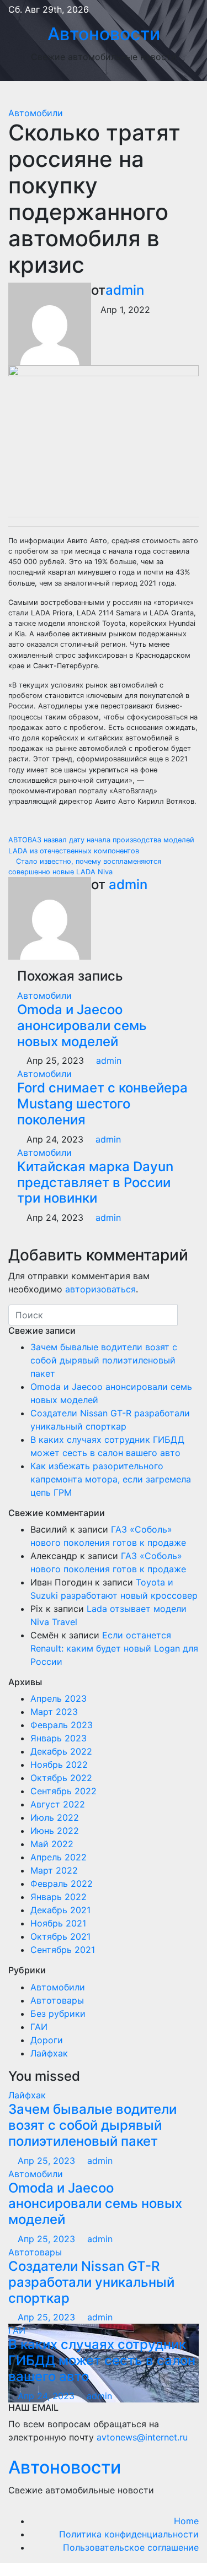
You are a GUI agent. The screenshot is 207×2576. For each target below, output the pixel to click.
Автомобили (36, 113)
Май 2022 (52, 1844)
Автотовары (57, 2000)
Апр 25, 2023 (46, 2161)
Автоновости (104, 34)
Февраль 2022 (62, 1884)
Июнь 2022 (55, 1831)
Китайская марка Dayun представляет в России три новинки (95, 1183)
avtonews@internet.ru (142, 2437)
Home (186, 2521)
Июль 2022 (55, 1817)
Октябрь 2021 (60, 1936)
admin (125, 290)
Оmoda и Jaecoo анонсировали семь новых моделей (82, 1025)
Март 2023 (54, 1712)
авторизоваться (100, 1289)
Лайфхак (49, 2053)
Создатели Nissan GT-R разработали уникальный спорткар (91, 2282)
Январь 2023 (59, 1738)
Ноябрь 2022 (59, 1765)
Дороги (47, 2040)
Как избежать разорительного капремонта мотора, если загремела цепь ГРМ (111, 1479)
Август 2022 (58, 1804)
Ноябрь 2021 (58, 1923)
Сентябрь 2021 (63, 1950)
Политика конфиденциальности (129, 2534)
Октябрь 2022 (61, 1778)
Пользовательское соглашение (131, 2547)
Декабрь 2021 (60, 1910)
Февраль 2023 (62, 1725)
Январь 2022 (59, 1897)
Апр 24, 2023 (46, 2396)
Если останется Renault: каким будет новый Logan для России (114, 1648)
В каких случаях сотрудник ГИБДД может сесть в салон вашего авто (102, 2360)
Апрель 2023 (59, 1698)
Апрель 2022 (59, 1857)
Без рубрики (58, 2014)
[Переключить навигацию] (112, 94)
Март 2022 (54, 1870)
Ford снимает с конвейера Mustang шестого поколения (102, 1104)
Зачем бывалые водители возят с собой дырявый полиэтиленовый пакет (104, 1360)
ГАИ (39, 2027)
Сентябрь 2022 (63, 1791)
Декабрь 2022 (61, 1751)
